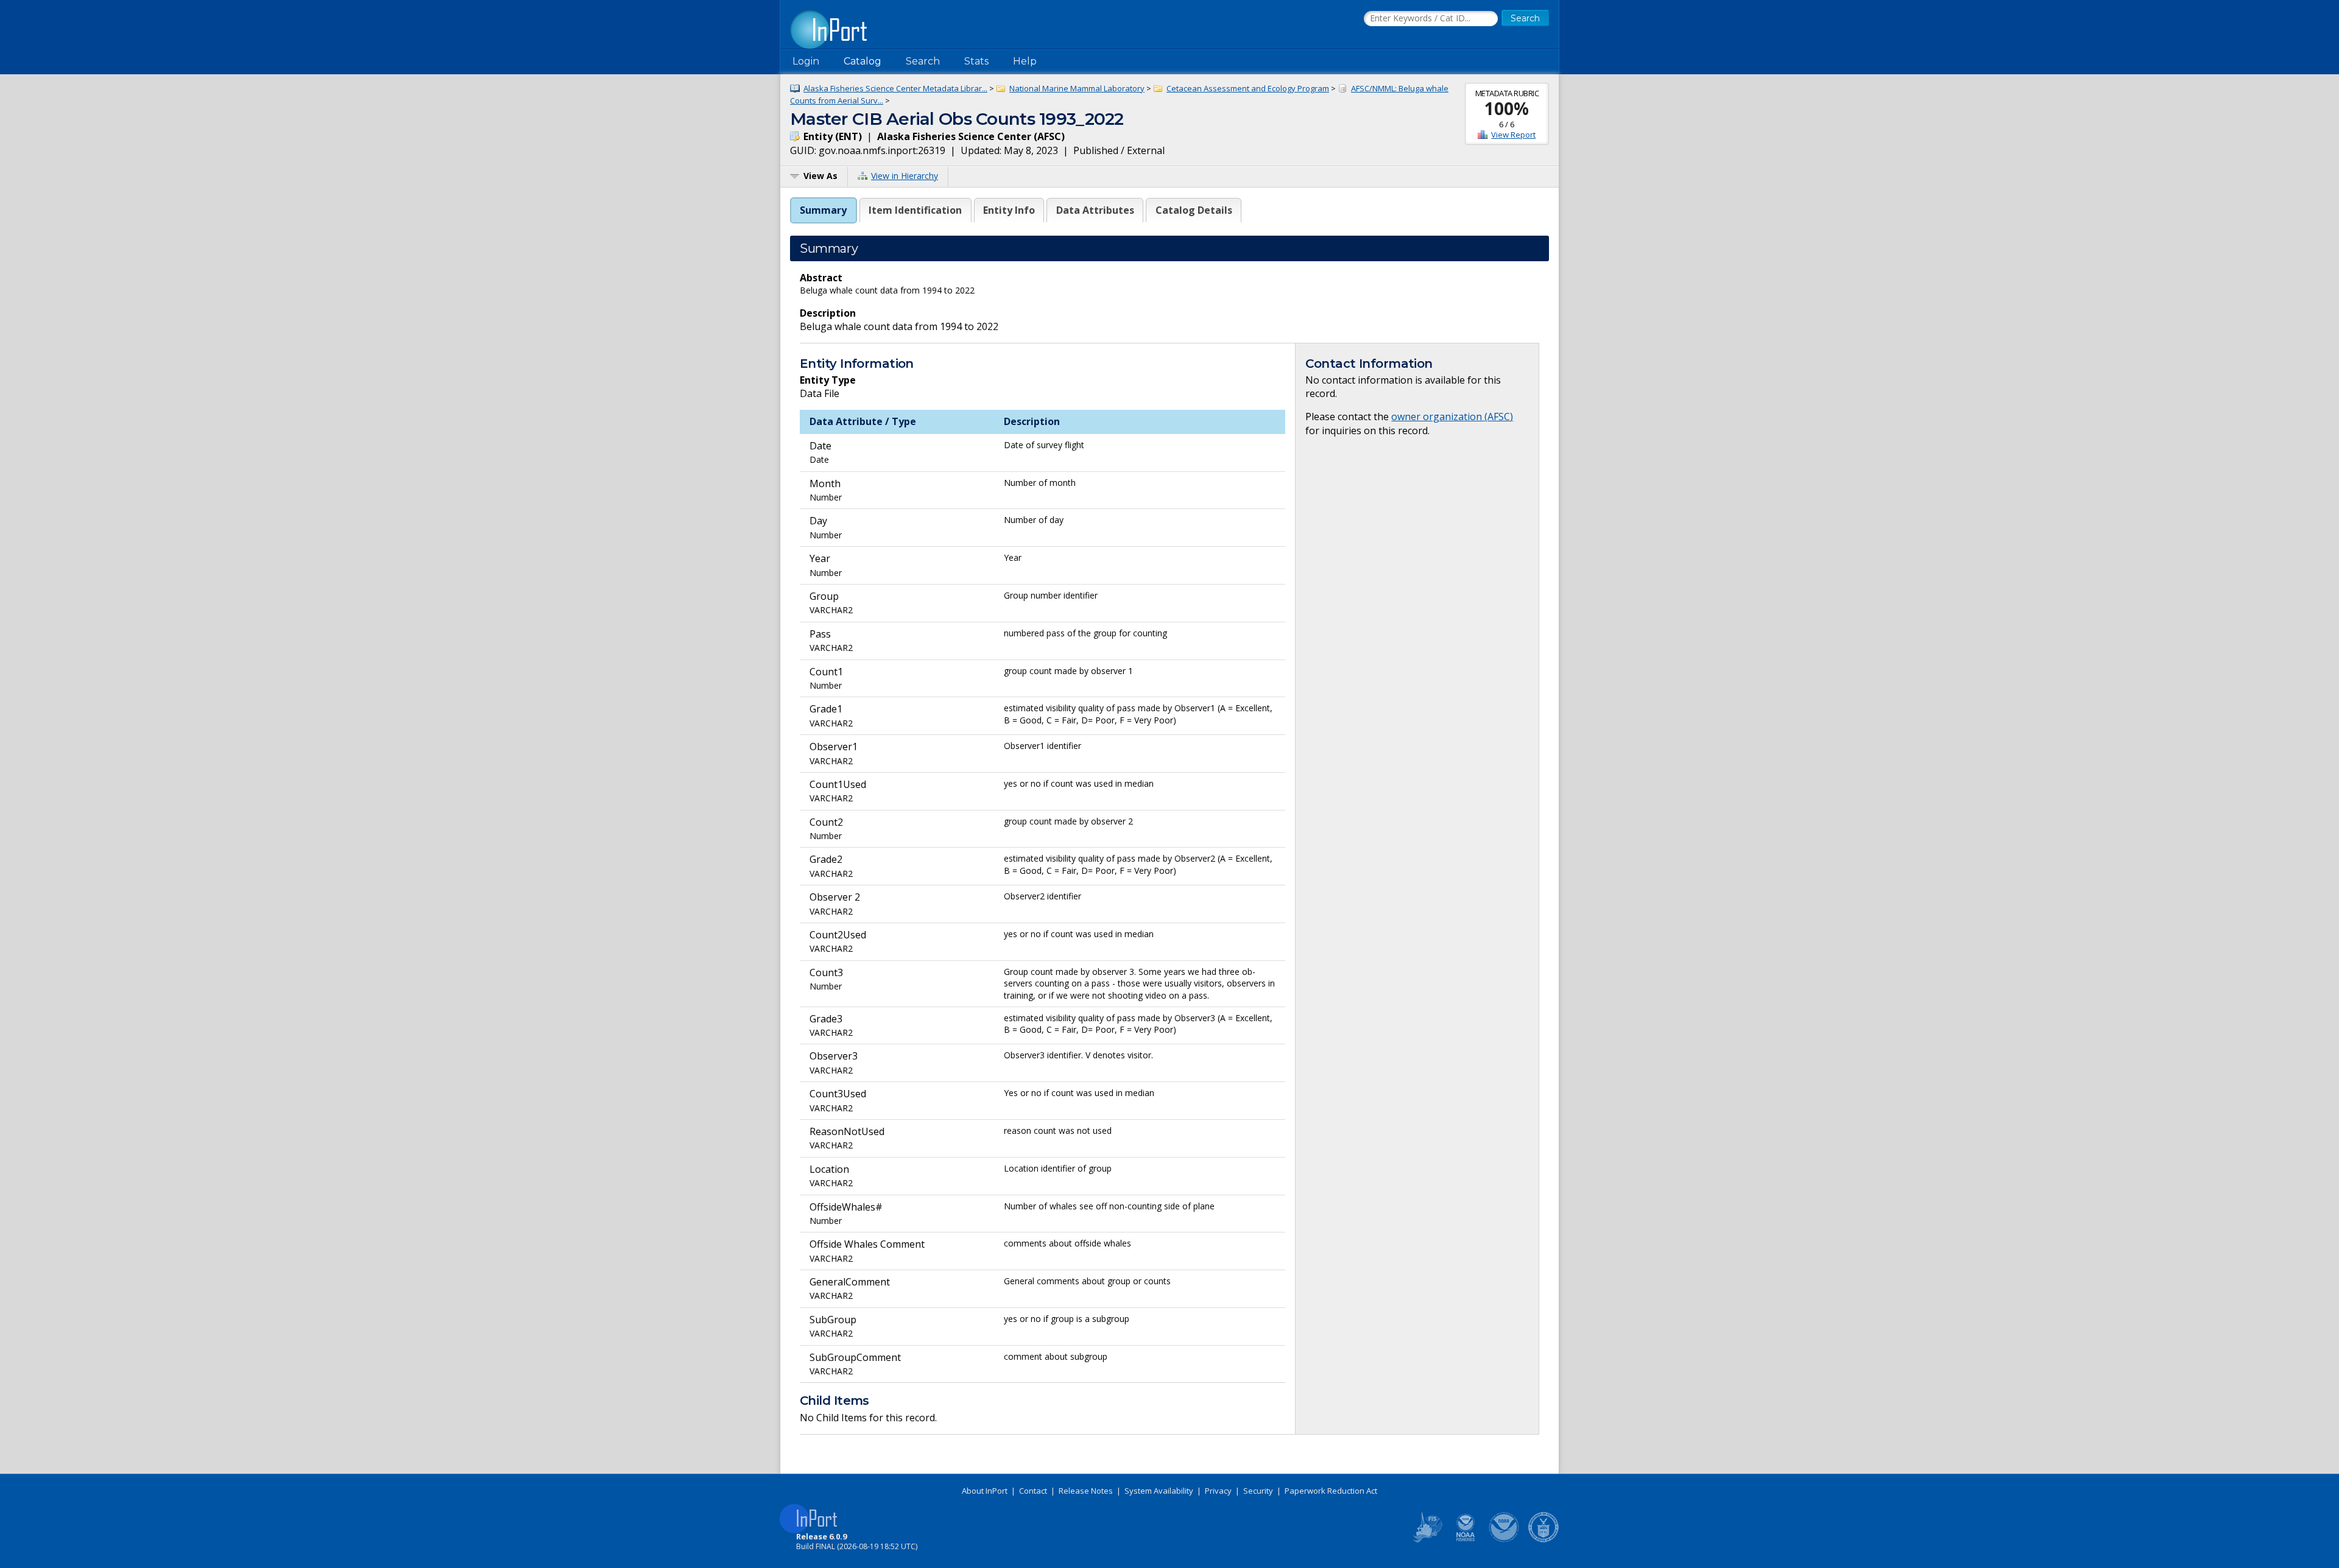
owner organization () (1452, 417)
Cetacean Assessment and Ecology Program (1248, 88)
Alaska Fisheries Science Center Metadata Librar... (895, 88)
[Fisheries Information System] (1427, 1540)
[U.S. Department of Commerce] (1543, 1540)
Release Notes (1086, 1491)
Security (1258, 1491)
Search (923, 61)
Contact (1033, 1491)
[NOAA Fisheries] (1466, 1540)
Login (806, 61)
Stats (976, 61)
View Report (1513, 135)
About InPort (985, 1491)
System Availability (1159, 1491)
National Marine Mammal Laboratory (1077, 88)
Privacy (1218, 1491)
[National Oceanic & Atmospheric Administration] (1505, 1540)
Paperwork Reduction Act (1331, 1491)
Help (1025, 61)
